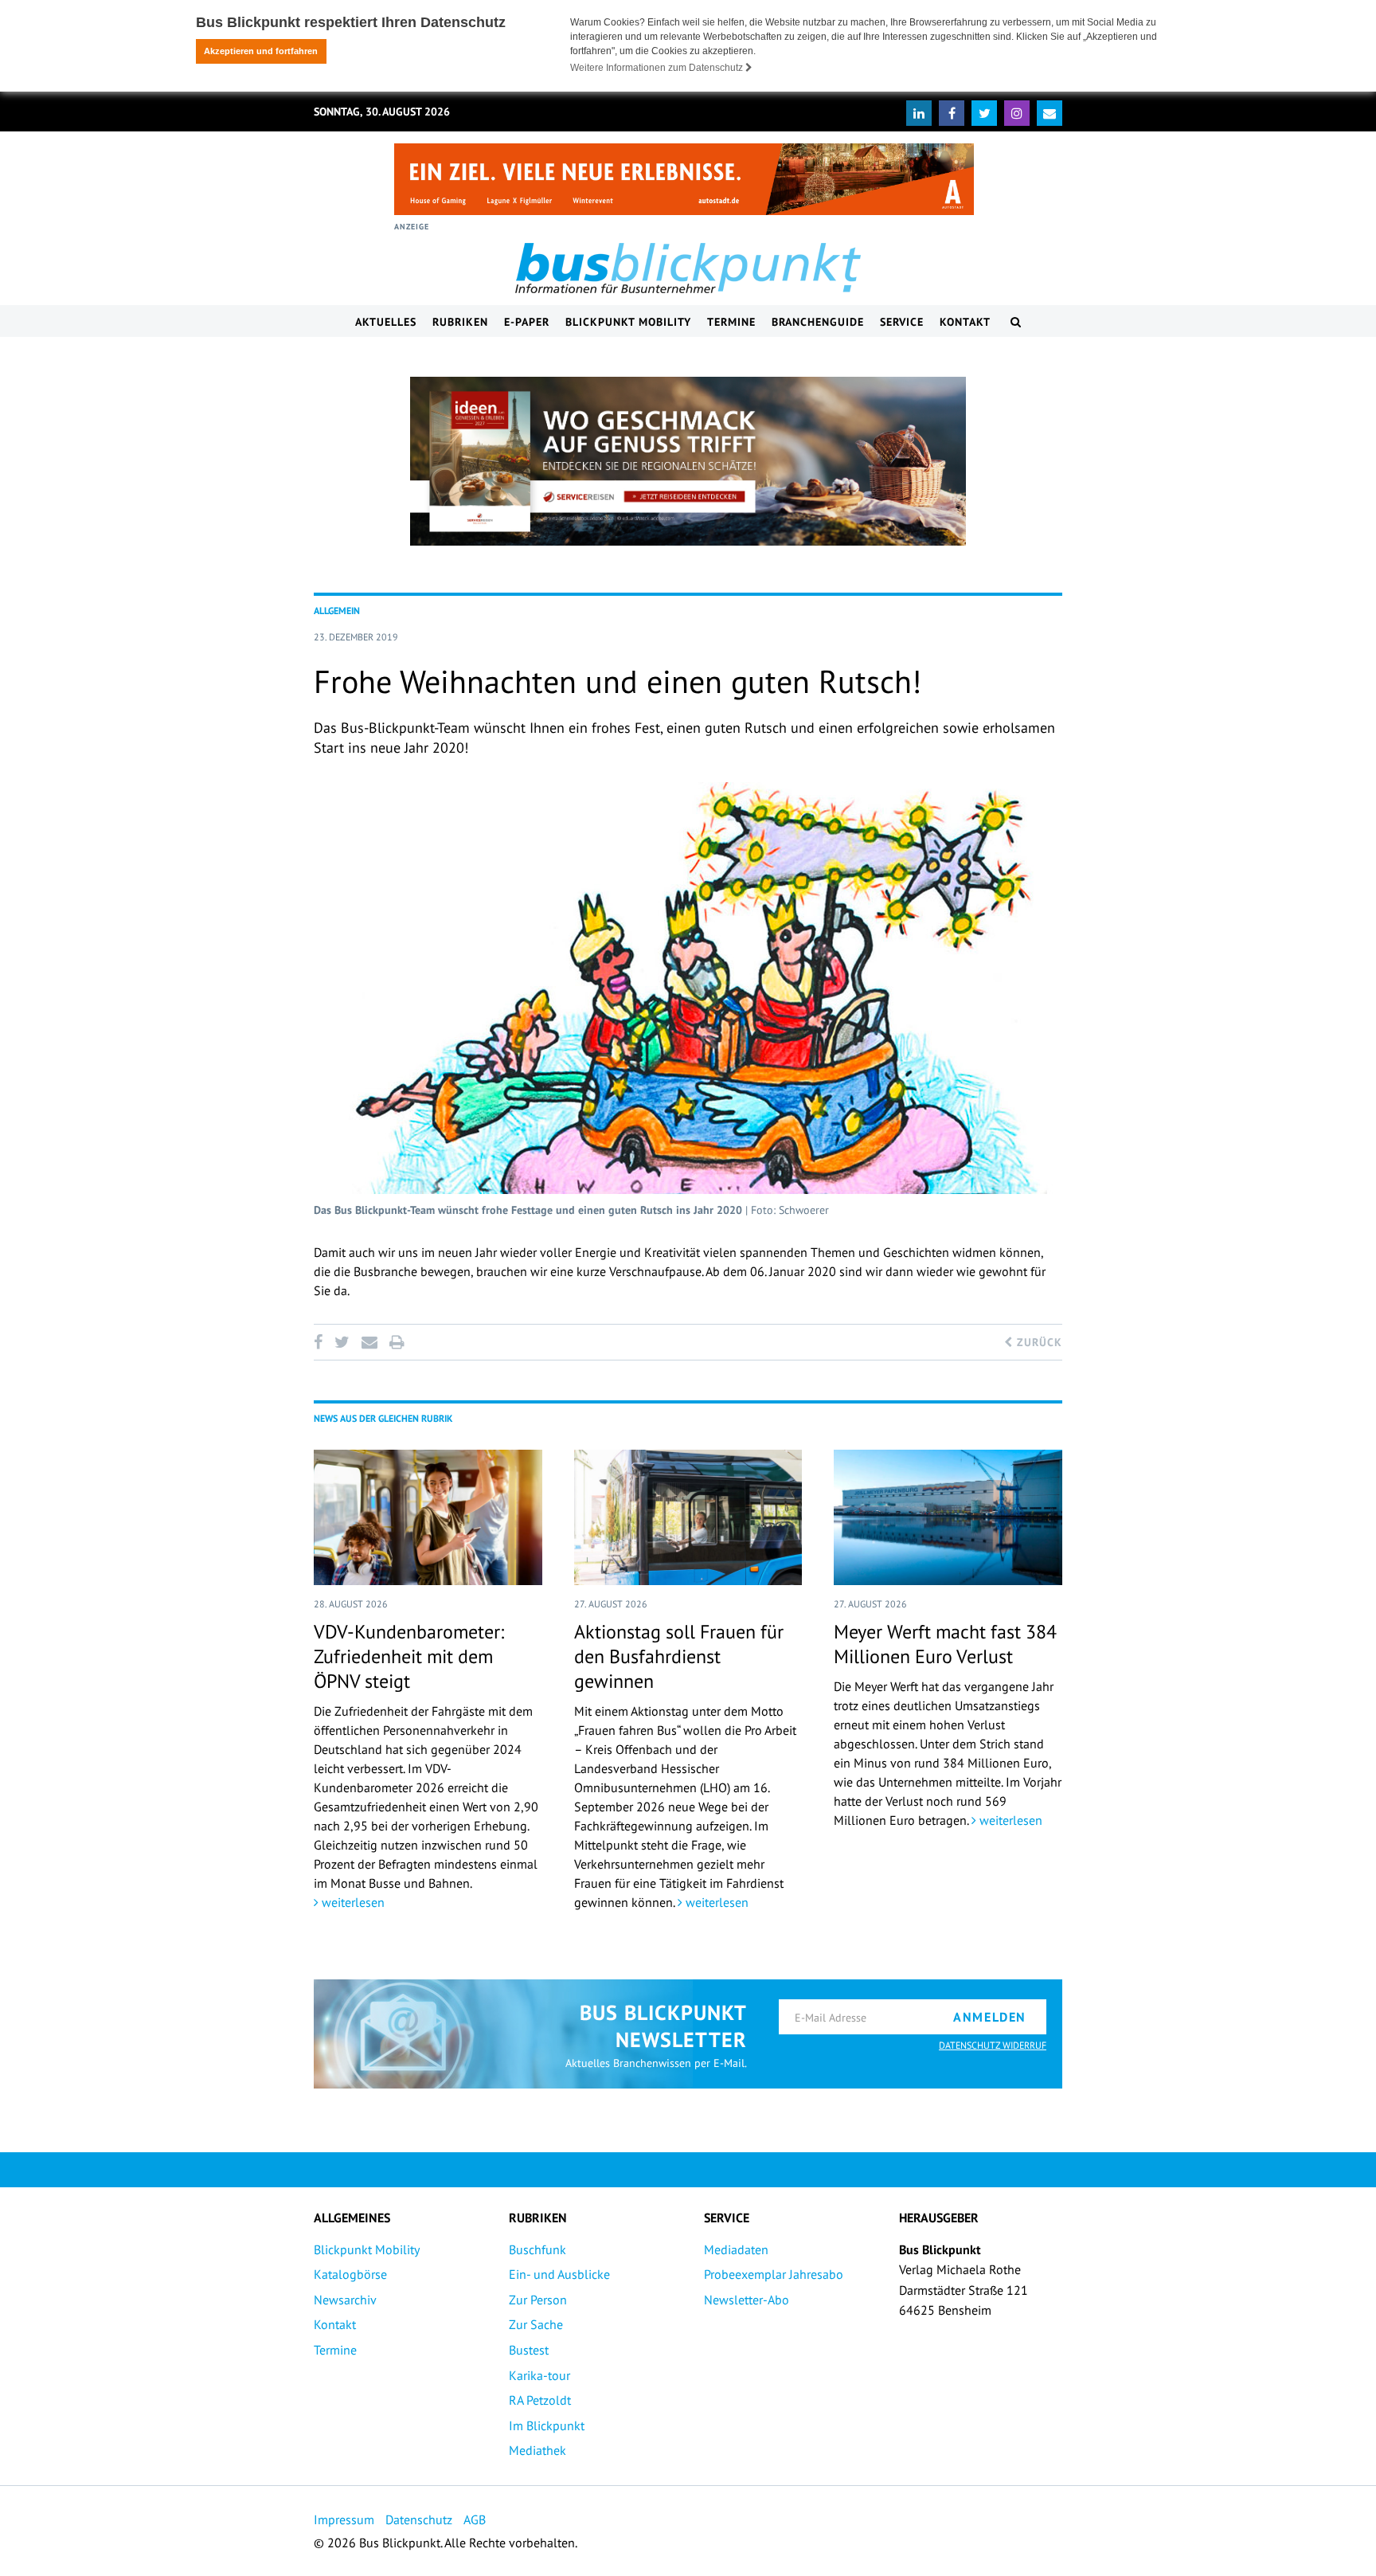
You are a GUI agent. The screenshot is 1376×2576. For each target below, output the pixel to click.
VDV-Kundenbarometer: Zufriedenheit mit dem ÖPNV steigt (409, 1656)
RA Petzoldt (540, 2400)
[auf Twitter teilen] (342, 1342)
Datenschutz (419, 2519)
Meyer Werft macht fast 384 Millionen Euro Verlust (945, 1644)
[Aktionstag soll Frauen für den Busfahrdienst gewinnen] (688, 1517)
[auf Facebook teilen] (321, 1342)
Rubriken (460, 322)
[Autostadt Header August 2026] (684, 179)
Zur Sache (536, 2324)
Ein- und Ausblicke (559, 2274)
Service (902, 322)
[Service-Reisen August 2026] (688, 461)
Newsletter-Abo (747, 2300)
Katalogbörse (350, 2274)
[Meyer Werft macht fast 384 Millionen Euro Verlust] (948, 1517)
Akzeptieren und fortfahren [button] (261, 51)
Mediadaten (736, 2249)
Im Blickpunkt (547, 2425)
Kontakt (965, 322)
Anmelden (990, 2017)
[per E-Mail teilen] (369, 1342)
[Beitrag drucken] (397, 1342)
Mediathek (537, 2450)
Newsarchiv (345, 2300)
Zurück (1038, 1342)
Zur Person (538, 2300)
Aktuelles (386, 322)
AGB (475, 2519)
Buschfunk (537, 2249)
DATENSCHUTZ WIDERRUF (993, 2045)
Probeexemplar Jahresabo (774, 2274)
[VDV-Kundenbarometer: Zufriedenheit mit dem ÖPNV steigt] (428, 1517)
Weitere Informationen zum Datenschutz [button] (658, 68)
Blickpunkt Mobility (628, 322)
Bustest (529, 2350)
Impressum (344, 2519)
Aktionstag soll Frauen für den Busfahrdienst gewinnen (679, 1656)
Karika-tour (539, 2375)
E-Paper (527, 322)
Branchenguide (818, 322)
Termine (731, 322)
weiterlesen (352, 1902)
